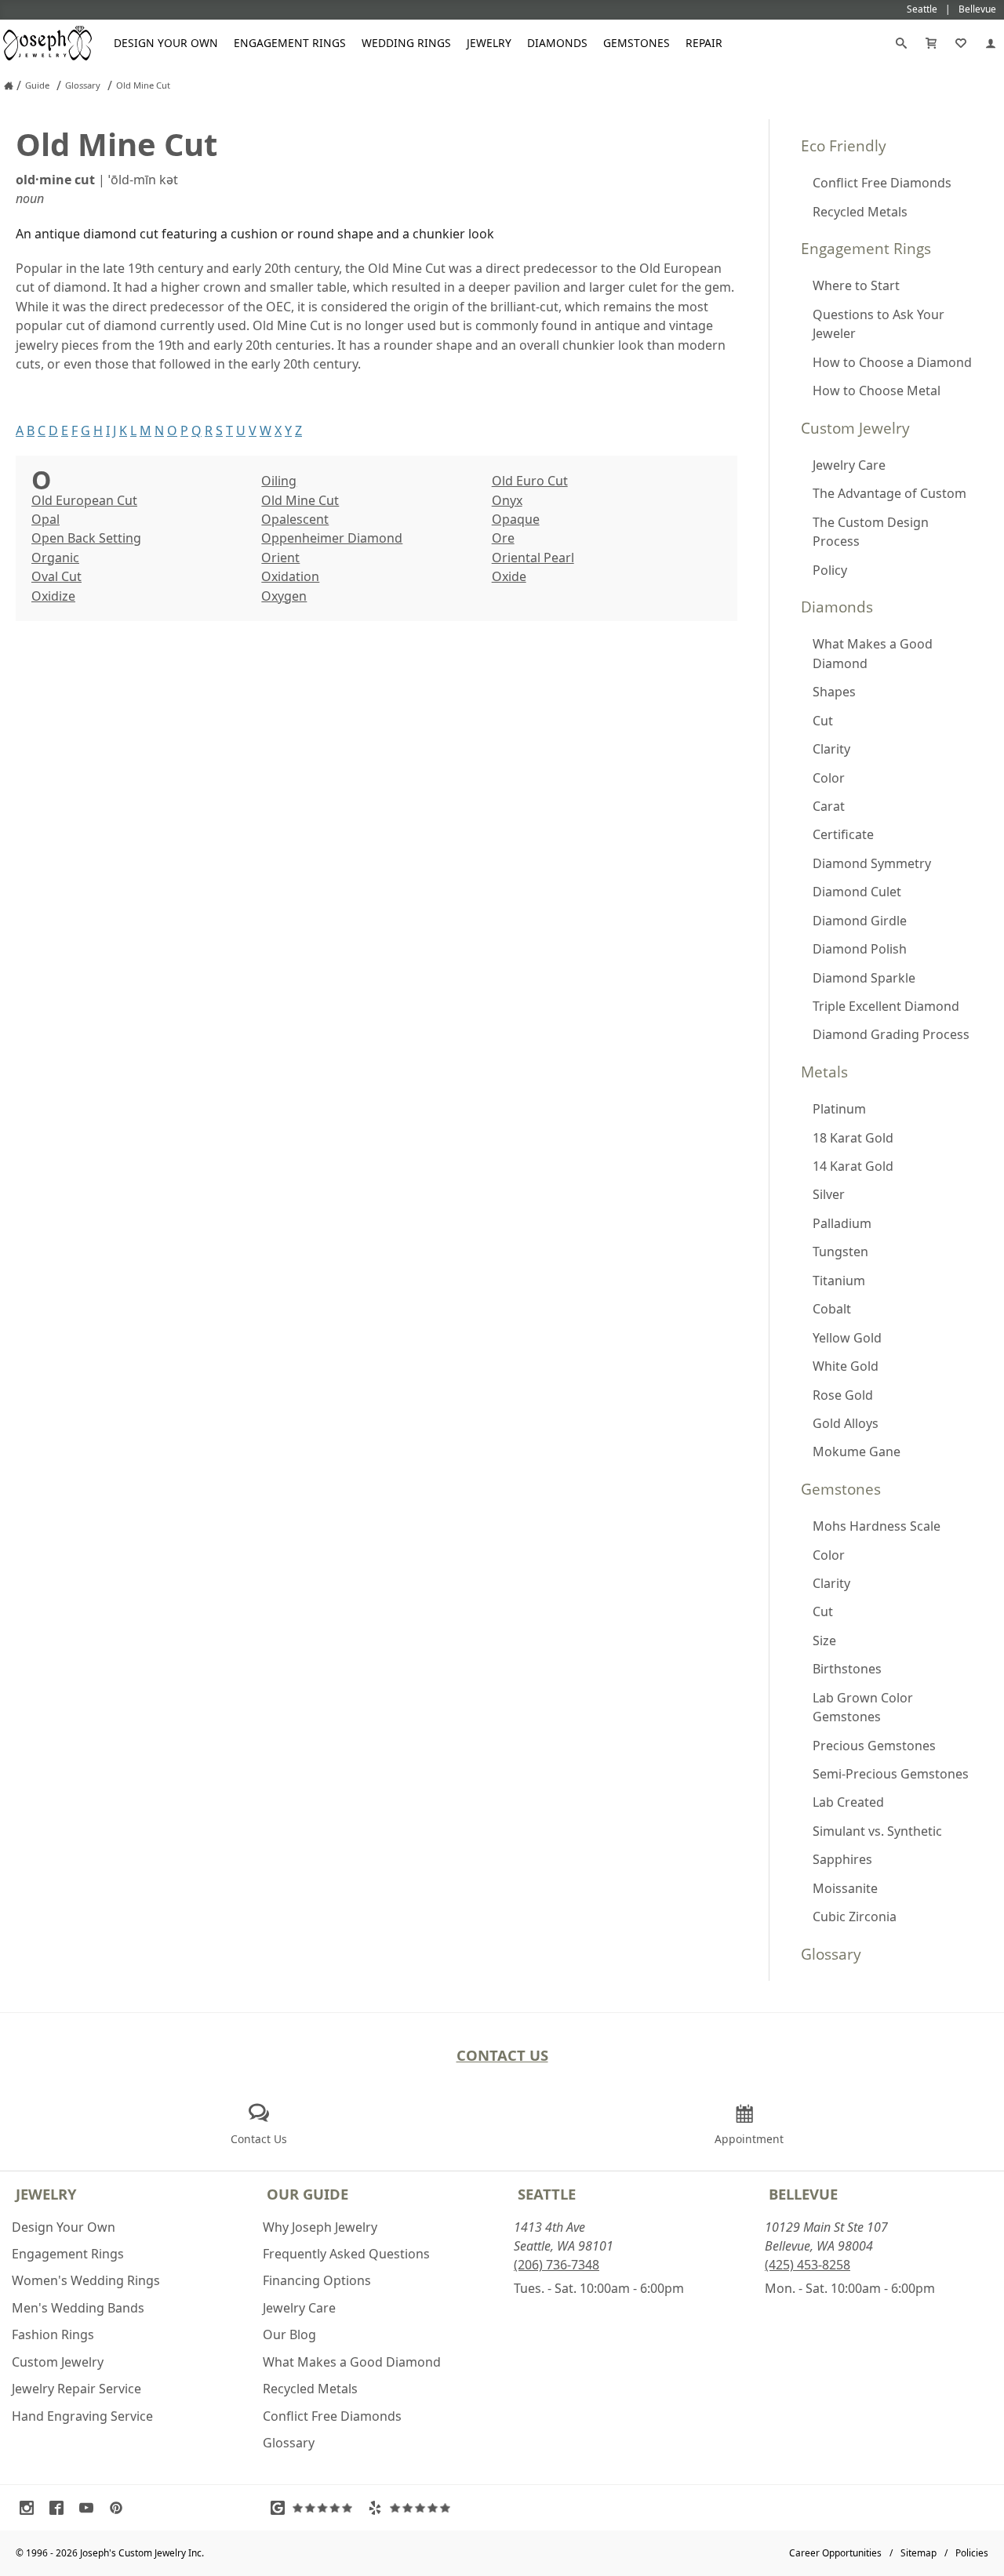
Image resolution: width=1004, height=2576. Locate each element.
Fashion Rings (53, 2334)
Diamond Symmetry (872, 863)
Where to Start (856, 285)
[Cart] (931, 43)
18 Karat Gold (853, 1138)
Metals (824, 1072)
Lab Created (848, 1802)
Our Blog (289, 2334)
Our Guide (307, 2194)
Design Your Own (166, 43)
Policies (972, 2553)
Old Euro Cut (530, 481)
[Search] (901, 43)
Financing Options (317, 2280)
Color (829, 778)
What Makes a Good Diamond (873, 653)
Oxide (509, 576)
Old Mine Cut (300, 500)
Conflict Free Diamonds (882, 183)
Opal (45, 519)
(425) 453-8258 (808, 2265)
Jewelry (489, 43)
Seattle (547, 2194)
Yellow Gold (847, 1338)
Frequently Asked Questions (346, 2254)
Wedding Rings (406, 43)
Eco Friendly (844, 145)
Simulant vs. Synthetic (877, 1831)
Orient (280, 558)
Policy (830, 570)
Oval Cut (56, 576)
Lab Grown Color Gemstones (863, 1707)
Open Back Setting (86, 538)
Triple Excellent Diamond (886, 1006)
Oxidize (53, 596)
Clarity (831, 749)
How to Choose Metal (877, 391)
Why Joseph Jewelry (320, 2227)
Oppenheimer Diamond (332, 538)
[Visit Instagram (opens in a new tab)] (31, 2508)
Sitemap (919, 2553)
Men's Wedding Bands (78, 2308)
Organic (55, 558)
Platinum (839, 1109)
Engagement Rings (290, 43)
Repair (704, 43)
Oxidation (290, 576)
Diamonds (557, 43)
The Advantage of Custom (889, 493)
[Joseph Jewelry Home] (9, 85)
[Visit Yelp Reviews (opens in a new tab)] (413, 2508)
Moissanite (845, 1888)
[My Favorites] (961, 43)
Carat (829, 806)
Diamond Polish (860, 949)
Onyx (507, 500)
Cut (823, 721)
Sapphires (842, 1859)
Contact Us (502, 2055)
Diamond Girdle (860, 921)
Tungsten (840, 1252)
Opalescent (295, 519)
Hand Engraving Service (82, 2416)
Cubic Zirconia (855, 1917)
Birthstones (847, 1669)
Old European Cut (84, 500)
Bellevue (803, 2194)
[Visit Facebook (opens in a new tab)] (60, 2508)
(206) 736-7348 (557, 2265)
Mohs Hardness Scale (877, 1526)
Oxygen (284, 596)
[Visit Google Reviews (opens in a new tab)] (315, 2508)
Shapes (834, 692)
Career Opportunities (835, 2553)
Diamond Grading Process (891, 1034)
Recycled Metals (860, 212)
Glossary (831, 1954)
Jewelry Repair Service (76, 2389)
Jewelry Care (849, 465)
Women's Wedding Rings (86, 2280)
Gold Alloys (846, 1423)
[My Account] (991, 43)
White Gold (846, 1366)
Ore (503, 538)
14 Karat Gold (853, 1166)
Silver (829, 1194)
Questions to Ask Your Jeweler (878, 324)
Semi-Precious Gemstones (891, 1774)
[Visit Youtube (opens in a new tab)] (90, 2508)
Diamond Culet (857, 892)
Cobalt (832, 1309)
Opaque (516, 519)
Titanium (839, 1281)
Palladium (842, 1223)
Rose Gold (843, 1395)
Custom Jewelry (855, 428)
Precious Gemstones (874, 1746)
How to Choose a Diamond (892, 362)
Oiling (279, 481)
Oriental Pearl (533, 558)
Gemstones (637, 43)
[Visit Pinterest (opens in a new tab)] (120, 2508)
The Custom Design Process (871, 532)
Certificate (843, 834)
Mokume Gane (857, 1451)
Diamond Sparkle (864, 978)
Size (824, 1640)
